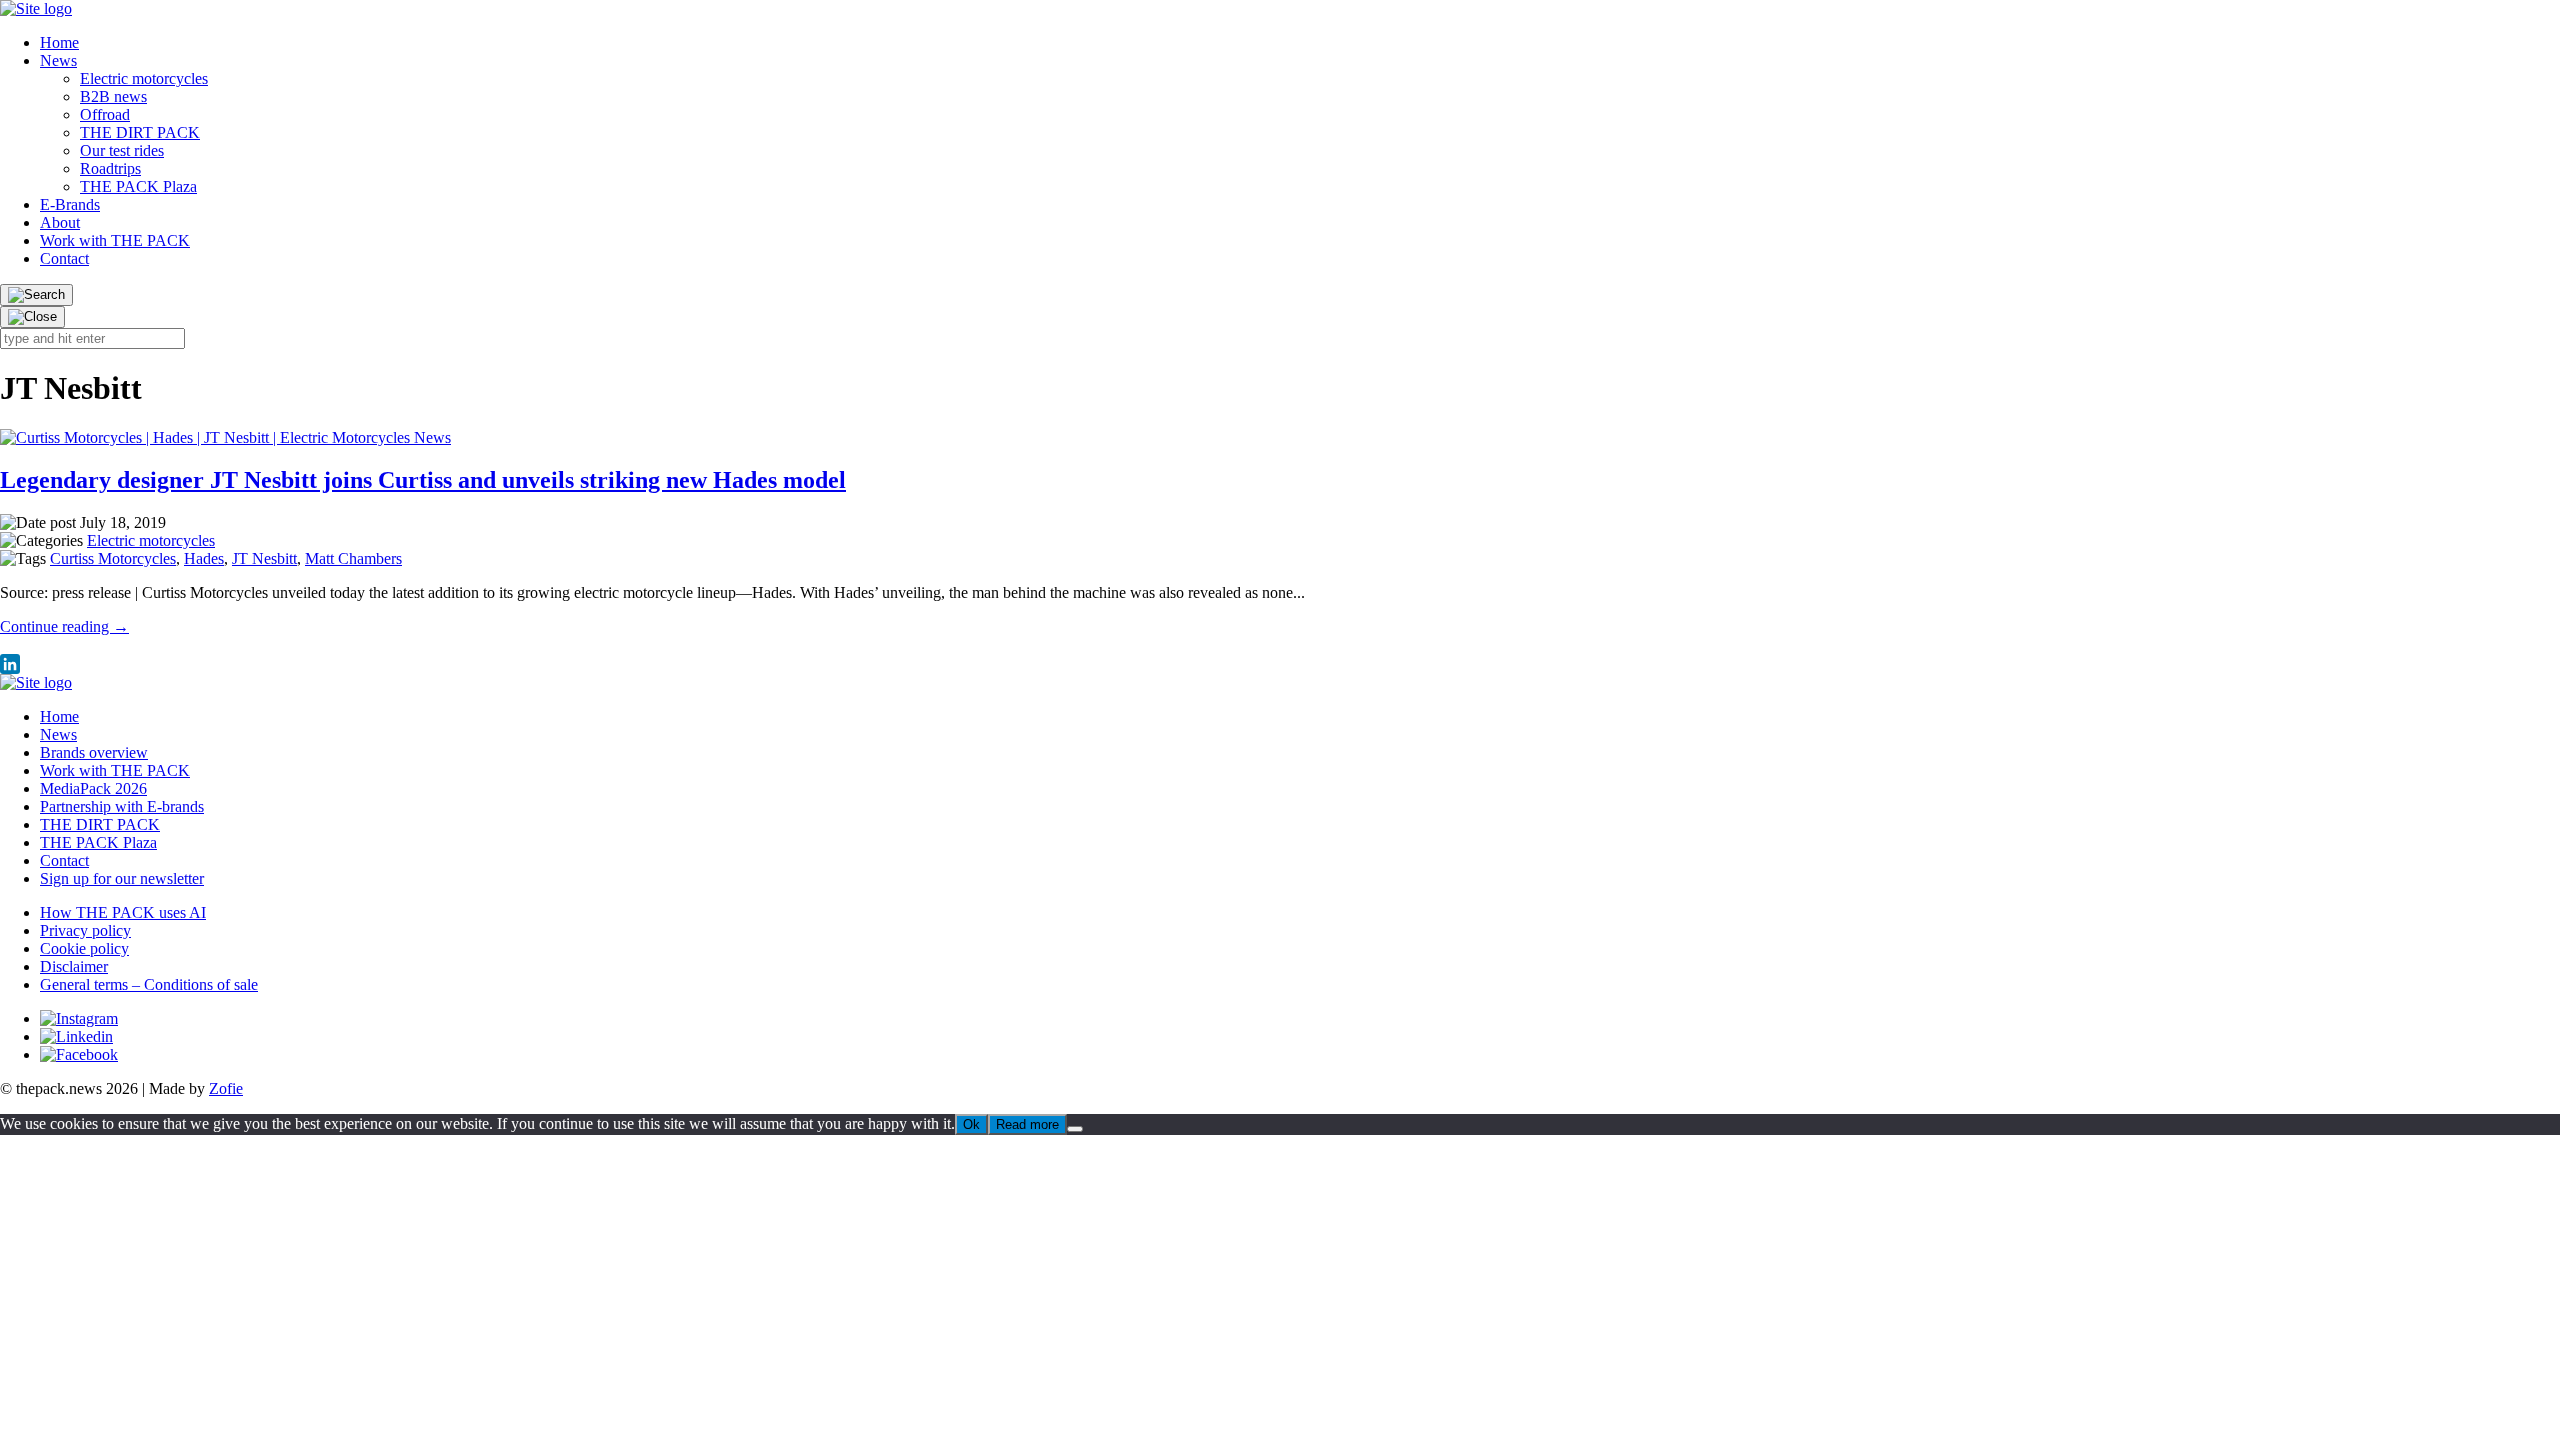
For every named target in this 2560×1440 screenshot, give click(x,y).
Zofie (226, 1088)
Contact (64, 258)
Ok (971, 1124)
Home (59, 42)
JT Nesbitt (264, 558)
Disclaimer (74, 966)
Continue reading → (64, 626)
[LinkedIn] (1280, 664)
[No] (1075, 1129)
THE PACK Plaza (138, 186)
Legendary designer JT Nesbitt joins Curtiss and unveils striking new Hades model (423, 480)
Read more (1027, 1124)
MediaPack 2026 (93, 788)
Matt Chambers (353, 558)
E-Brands (70, 204)
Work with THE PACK (115, 240)
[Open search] (36, 295)
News (58, 60)
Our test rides (122, 150)
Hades (204, 558)
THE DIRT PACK (140, 132)
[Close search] (32, 317)
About (60, 222)
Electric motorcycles (144, 78)
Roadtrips (110, 168)
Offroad (105, 114)
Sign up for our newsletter (122, 878)
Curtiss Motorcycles (113, 558)
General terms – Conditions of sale (149, 984)
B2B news (113, 96)
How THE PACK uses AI (123, 912)
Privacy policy (85, 930)
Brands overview (94, 752)
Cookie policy (84, 948)
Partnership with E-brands (122, 806)
